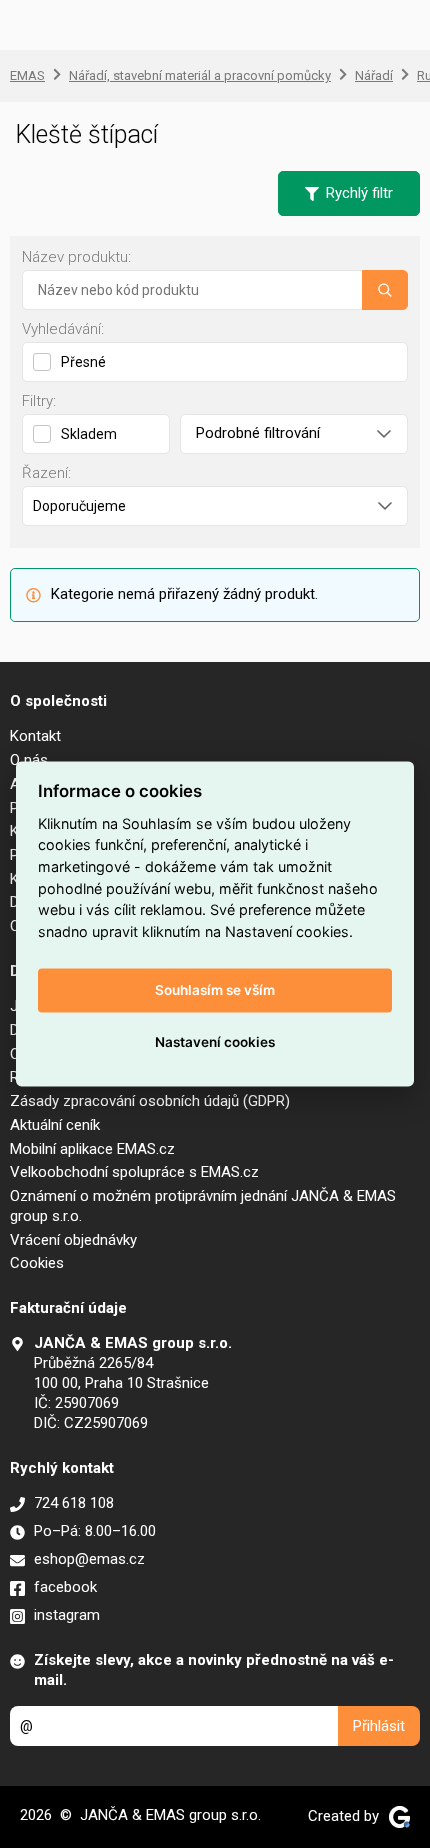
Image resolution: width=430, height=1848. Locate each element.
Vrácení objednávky (73, 1240)
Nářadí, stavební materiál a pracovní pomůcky (200, 75)
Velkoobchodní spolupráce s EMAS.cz (134, 1172)
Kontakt (35, 736)
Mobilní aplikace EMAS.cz (92, 1149)
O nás (29, 760)
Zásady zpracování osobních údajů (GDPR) (150, 1101)
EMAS (27, 75)
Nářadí (374, 75)
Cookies (37, 1263)
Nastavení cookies (215, 1042)
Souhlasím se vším (215, 990)
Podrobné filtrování (258, 433)
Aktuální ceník (55, 1125)
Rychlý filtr (359, 193)
